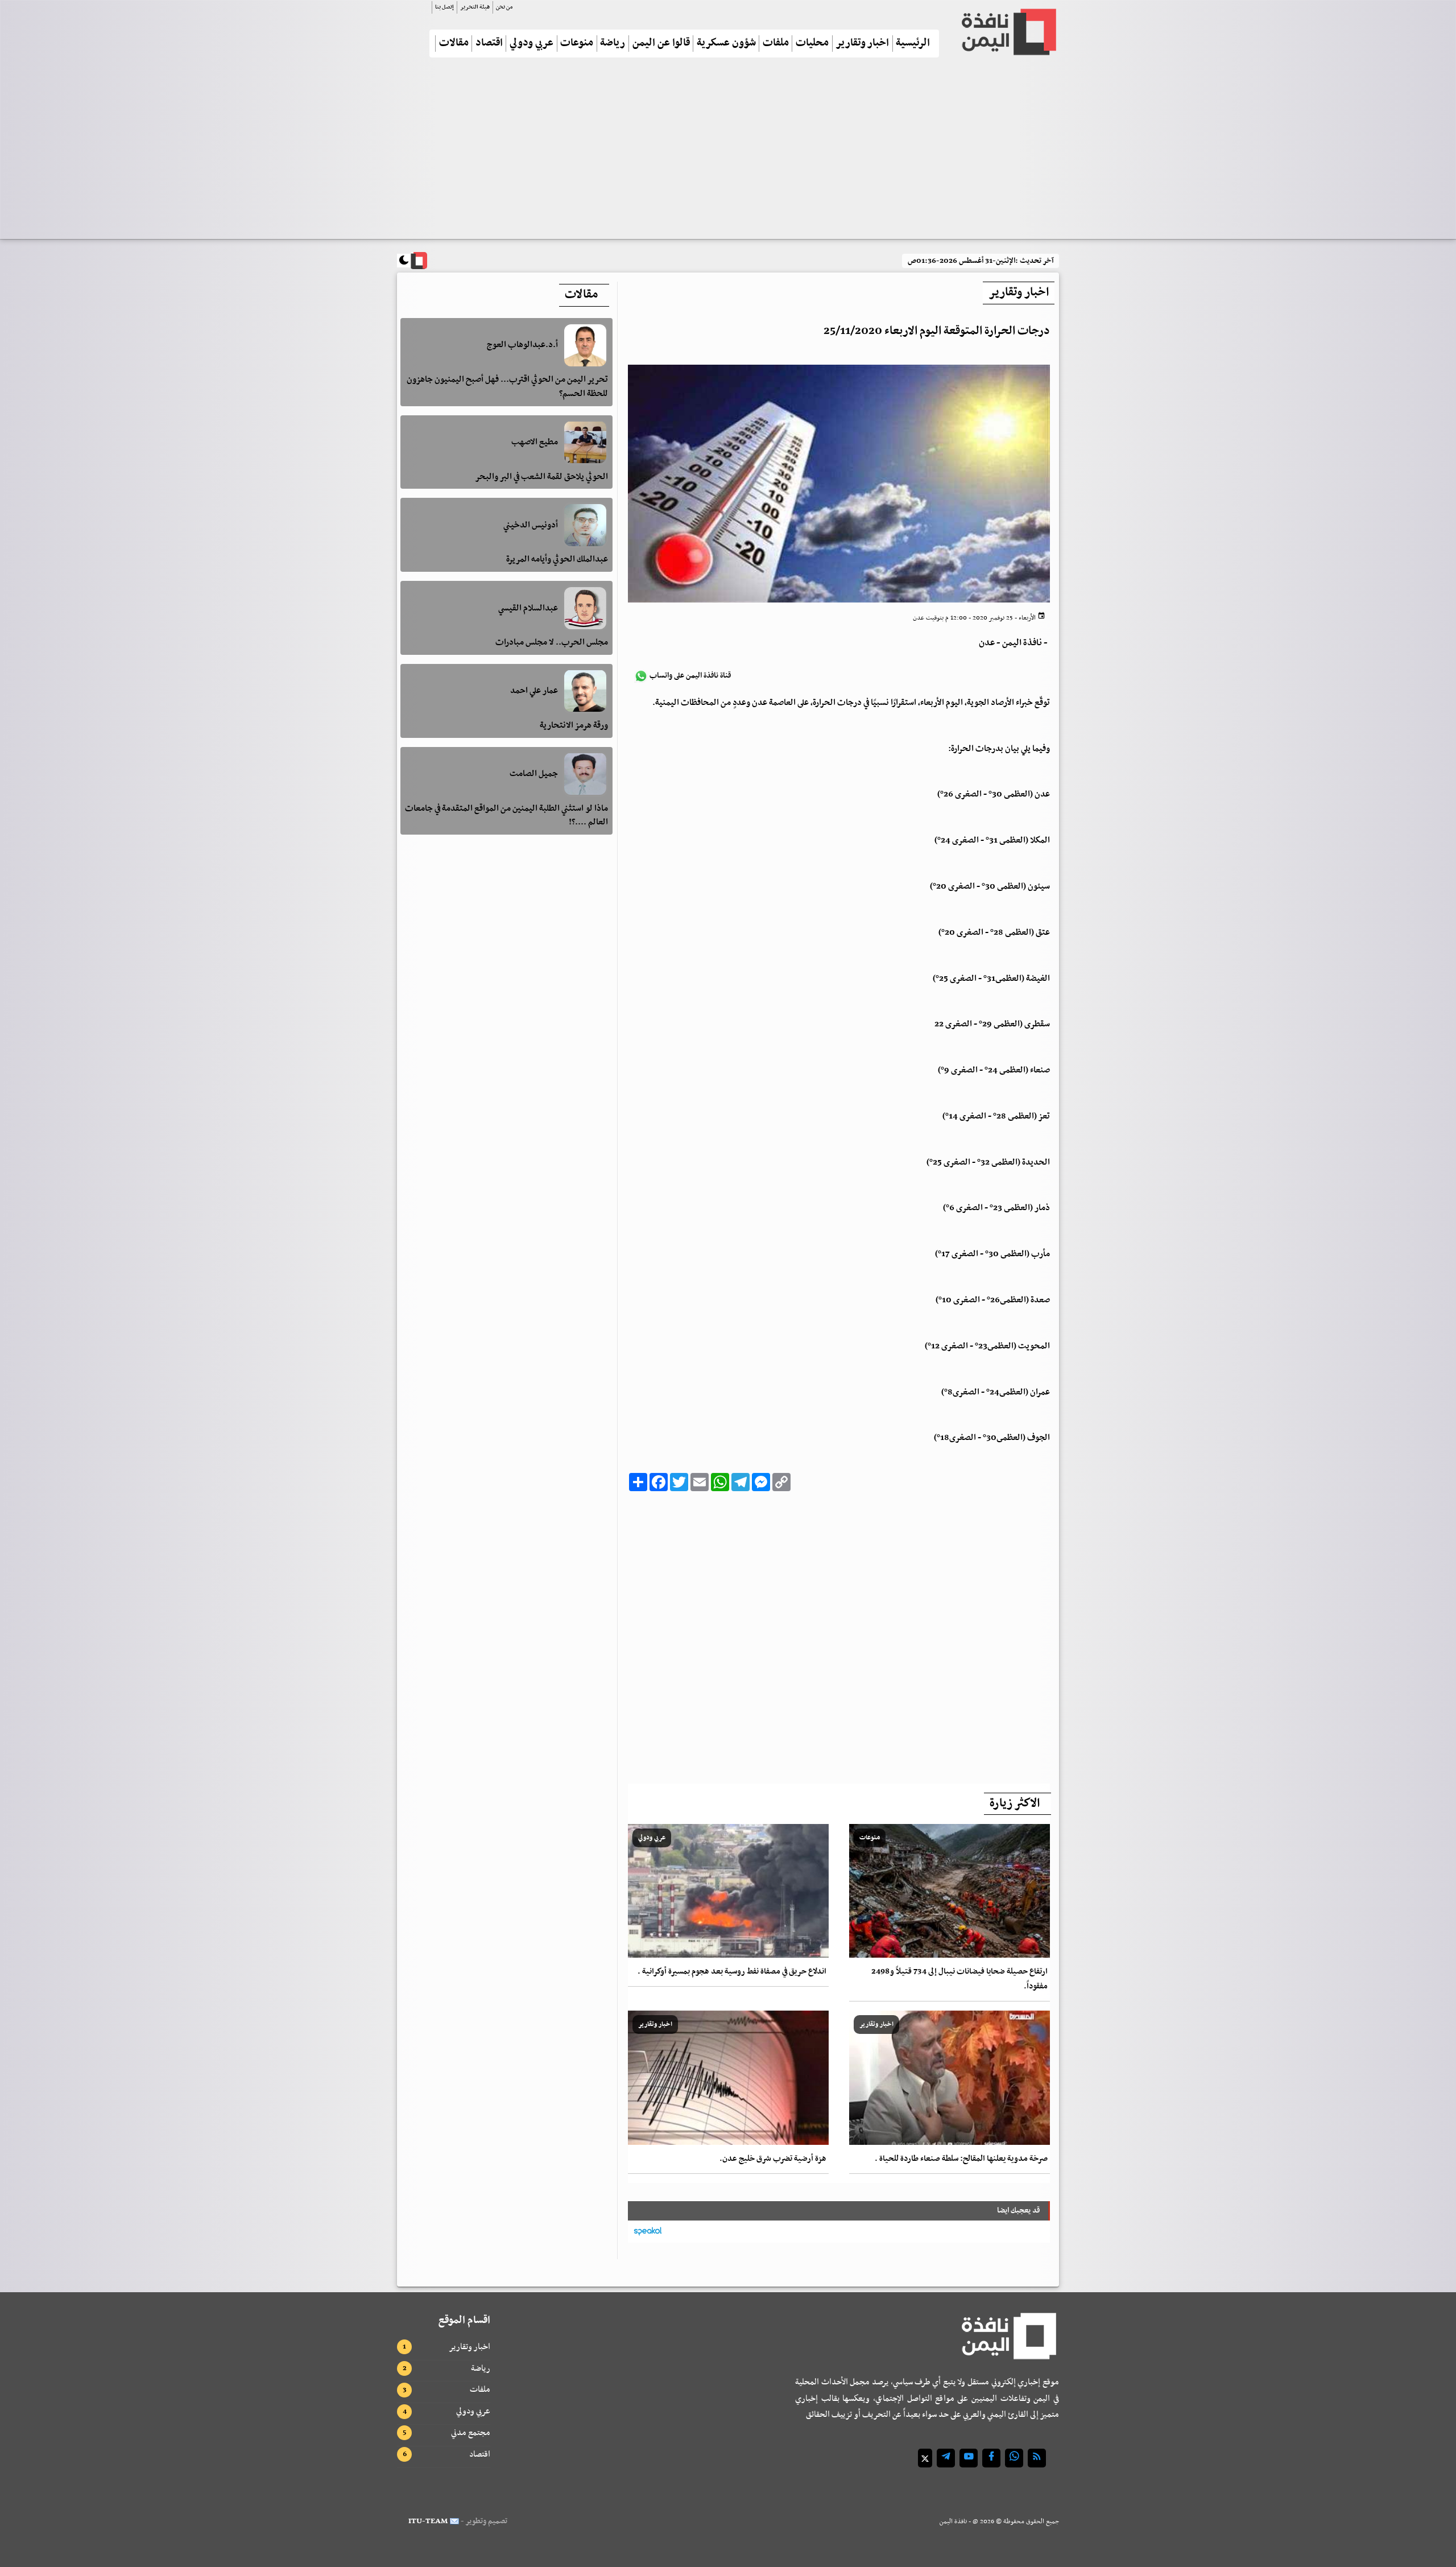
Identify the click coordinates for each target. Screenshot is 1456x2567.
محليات (812, 44)
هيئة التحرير (475, 7)
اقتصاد (489, 44)
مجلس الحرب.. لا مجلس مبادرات (552, 642)
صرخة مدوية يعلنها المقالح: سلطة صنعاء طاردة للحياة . (961, 2159)
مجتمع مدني (471, 2433)
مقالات (454, 44)
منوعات (577, 44)
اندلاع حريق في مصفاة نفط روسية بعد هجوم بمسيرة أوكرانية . (732, 1972)
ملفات (776, 44)
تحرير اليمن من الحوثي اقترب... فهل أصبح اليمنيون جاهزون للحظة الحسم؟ (507, 387)
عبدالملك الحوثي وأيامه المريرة (557, 559)
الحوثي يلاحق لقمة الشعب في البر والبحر (541, 476)
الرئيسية (913, 44)
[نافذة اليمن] (1008, 32)
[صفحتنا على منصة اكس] (925, 2458)
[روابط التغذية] (1037, 2458)
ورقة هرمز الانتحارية (574, 725)
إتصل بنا (444, 7)
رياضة (613, 44)
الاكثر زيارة (1015, 1803)
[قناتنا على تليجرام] (946, 2458)
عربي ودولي (531, 44)
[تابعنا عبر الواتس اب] (1014, 2458)
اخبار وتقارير (862, 44)
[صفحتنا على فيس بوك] (991, 2458)
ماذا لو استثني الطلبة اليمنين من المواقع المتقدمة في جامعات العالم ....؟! (506, 815)
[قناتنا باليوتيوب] (969, 2458)
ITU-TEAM (428, 2521)
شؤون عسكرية (726, 44)
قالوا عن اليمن (661, 44)
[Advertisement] (728, 153)
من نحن (504, 7)
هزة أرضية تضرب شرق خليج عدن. (773, 2159)
